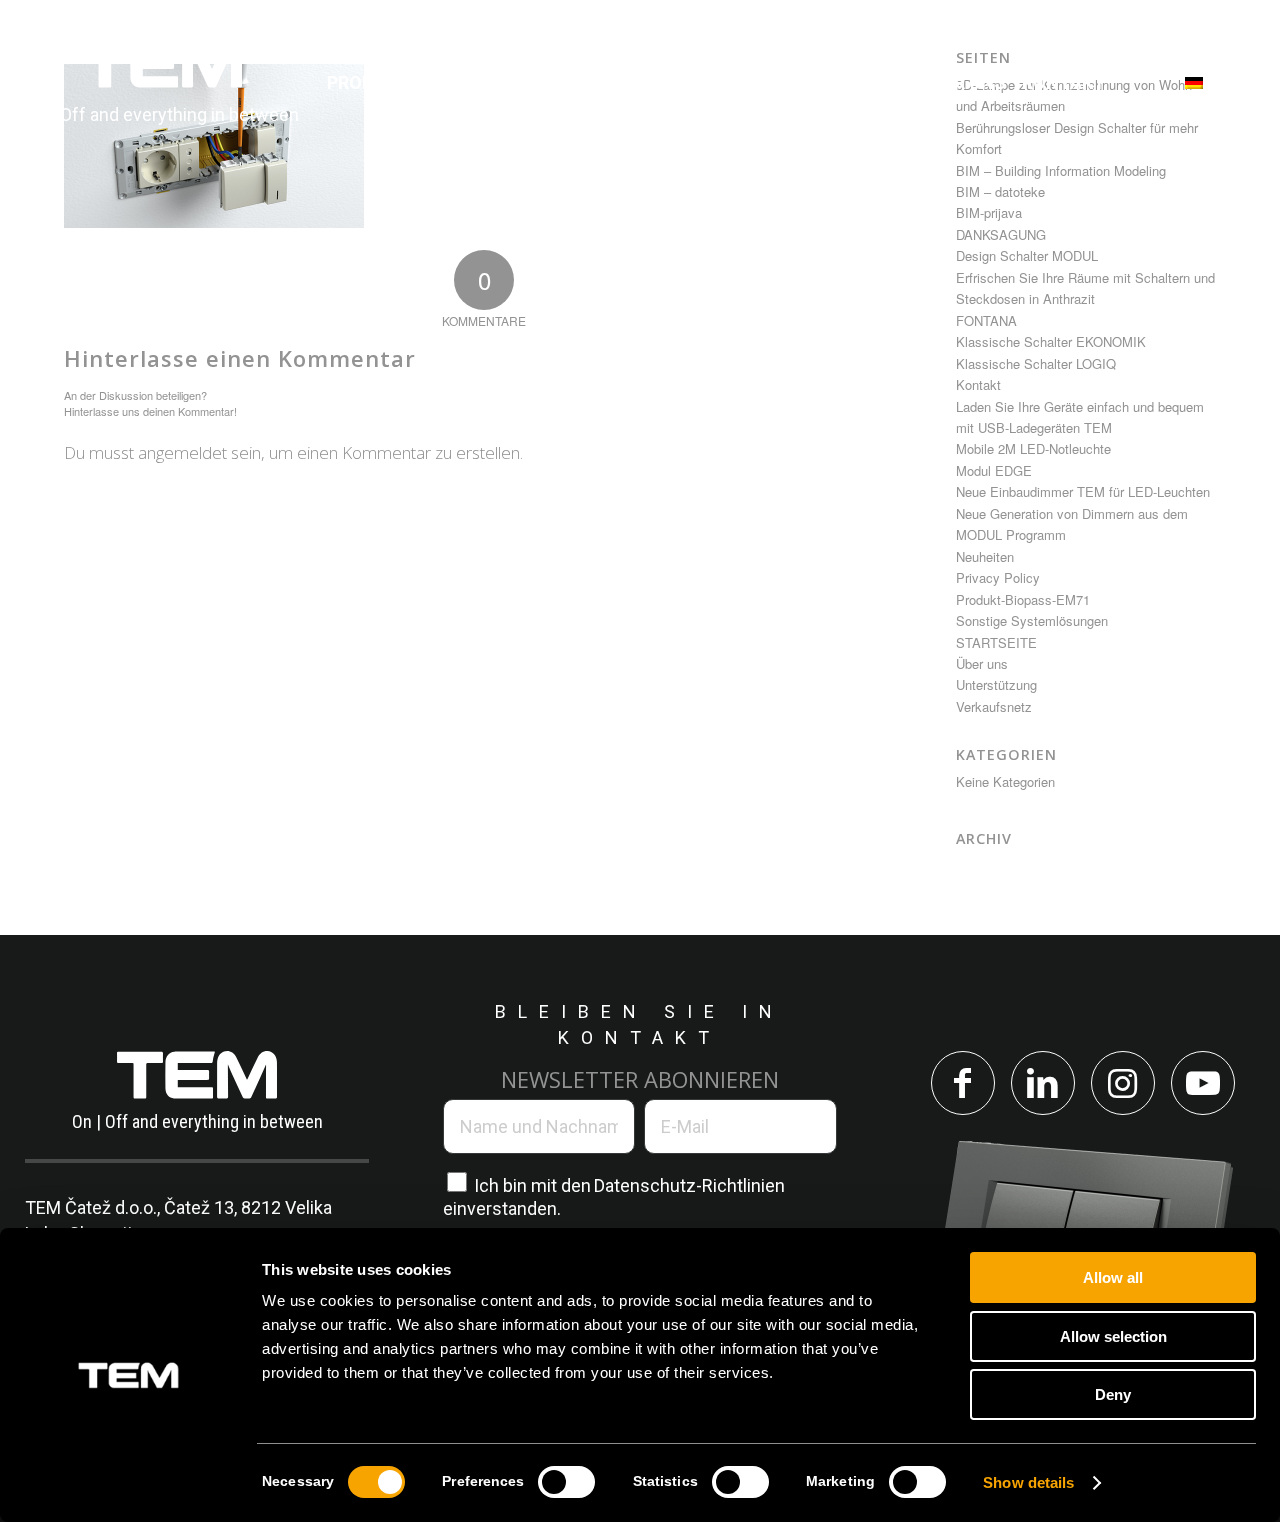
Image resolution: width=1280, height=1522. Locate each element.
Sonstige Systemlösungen (1032, 620)
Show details (1028, 1482)
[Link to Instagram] (1123, 1083)
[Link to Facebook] (963, 1083)
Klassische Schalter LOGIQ (1036, 363)
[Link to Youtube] (1203, 1083)
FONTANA (986, 320)
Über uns (982, 663)
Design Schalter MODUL (1027, 255)
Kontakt (978, 384)
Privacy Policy (998, 577)
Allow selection (1113, 1336)
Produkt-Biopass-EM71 (1023, 599)
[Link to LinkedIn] (1043, 1083)
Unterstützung (996, 684)
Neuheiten (985, 556)
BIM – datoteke (1000, 191)
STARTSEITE (996, 642)
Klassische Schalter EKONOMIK (1051, 341)
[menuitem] (372, 82)
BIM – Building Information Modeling (1061, 170)
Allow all (1113, 1277)
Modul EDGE (994, 470)
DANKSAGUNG (1001, 234)
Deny (1113, 1394)
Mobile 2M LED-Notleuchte (1033, 448)
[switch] (566, 1482)
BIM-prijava (989, 212)
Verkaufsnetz (994, 706)
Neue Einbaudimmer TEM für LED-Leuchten (1083, 491)
